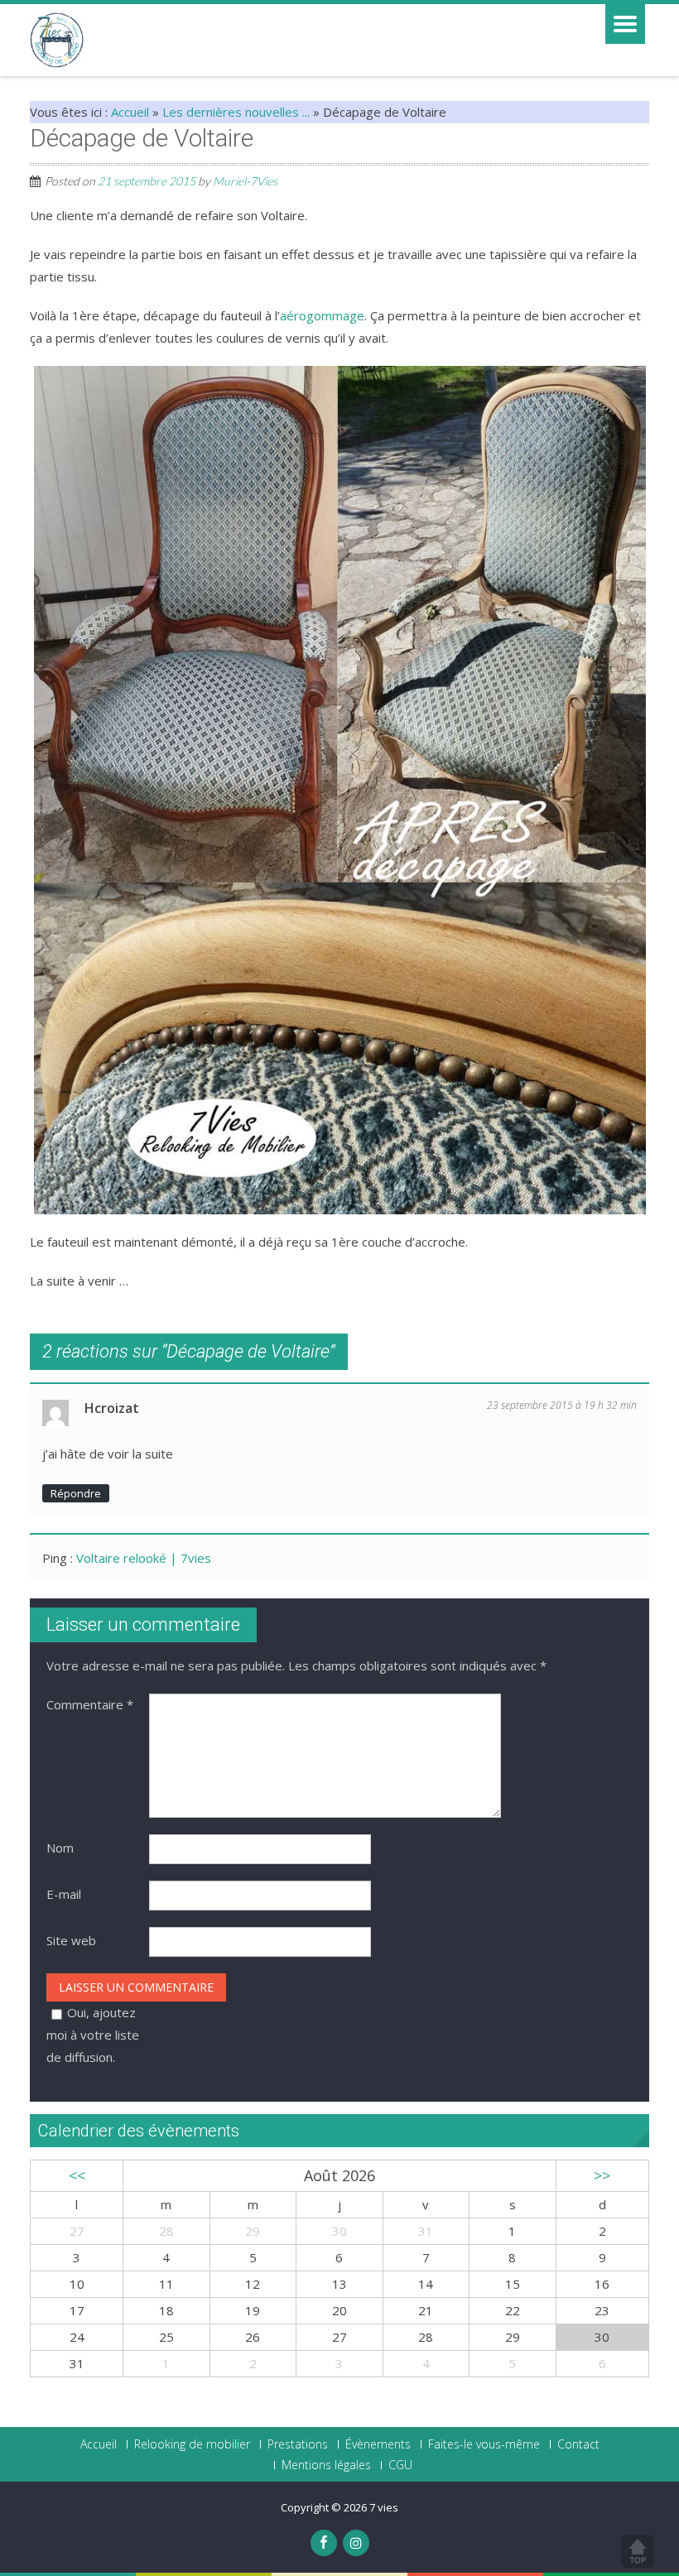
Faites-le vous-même (484, 2444)
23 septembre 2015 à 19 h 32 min (562, 1405)
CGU (400, 2465)
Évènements (378, 2444)
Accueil (130, 112)
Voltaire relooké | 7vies (144, 1558)
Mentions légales (326, 2465)
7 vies (384, 2507)
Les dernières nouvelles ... (236, 112)
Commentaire (90, 1704)
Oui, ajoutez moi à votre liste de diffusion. (93, 2035)
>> (602, 2175)
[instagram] (356, 2543)
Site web (71, 1940)
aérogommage (322, 315)
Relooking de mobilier (192, 2444)
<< (77, 2175)
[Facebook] (324, 2543)
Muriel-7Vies (245, 181)
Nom (60, 1848)
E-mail (64, 1894)
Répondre (76, 1493)
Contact (578, 2444)
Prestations (298, 2444)
